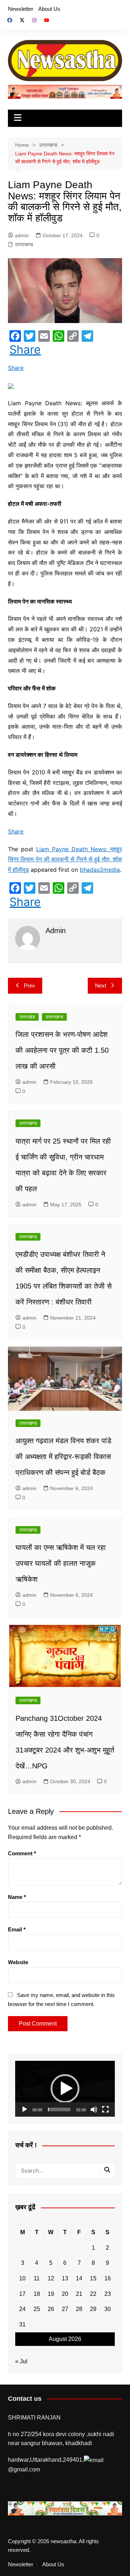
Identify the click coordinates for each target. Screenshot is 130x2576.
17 (22, 2294)
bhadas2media (100, 870)
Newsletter (21, 9)
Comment (22, 1853)
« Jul (21, 2361)
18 (37, 2294)
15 (93, 2278)
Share (25, 350)
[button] (65, 2089)
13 (65, 2278)
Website (18, 1962)
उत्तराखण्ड (24, 244)
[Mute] (94, 2109)
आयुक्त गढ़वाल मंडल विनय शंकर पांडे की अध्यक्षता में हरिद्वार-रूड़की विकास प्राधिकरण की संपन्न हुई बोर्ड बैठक (63, 1457)
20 (65, 2294)
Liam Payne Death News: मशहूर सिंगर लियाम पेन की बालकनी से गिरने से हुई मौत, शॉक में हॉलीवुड (65, 860)
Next (101, 986)
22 (93, 2294)
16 (108, 2278)
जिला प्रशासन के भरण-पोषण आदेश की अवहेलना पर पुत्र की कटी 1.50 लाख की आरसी (62, 1050)
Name (17, 1897)
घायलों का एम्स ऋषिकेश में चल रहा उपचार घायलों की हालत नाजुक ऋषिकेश (61, 1563)
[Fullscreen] (105, 2109)
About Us (49, 9)
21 (79, 2294)
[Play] (25, 2109)
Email (17, 1929)
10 (22, 2278)
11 (37, 2278)
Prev (29, 986)
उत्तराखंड (27, 1017)
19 (51, 2294)
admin (22, 235)
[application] (65, 2089)
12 (51, 2278)
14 (79, 2278)
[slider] (59, 2109)
